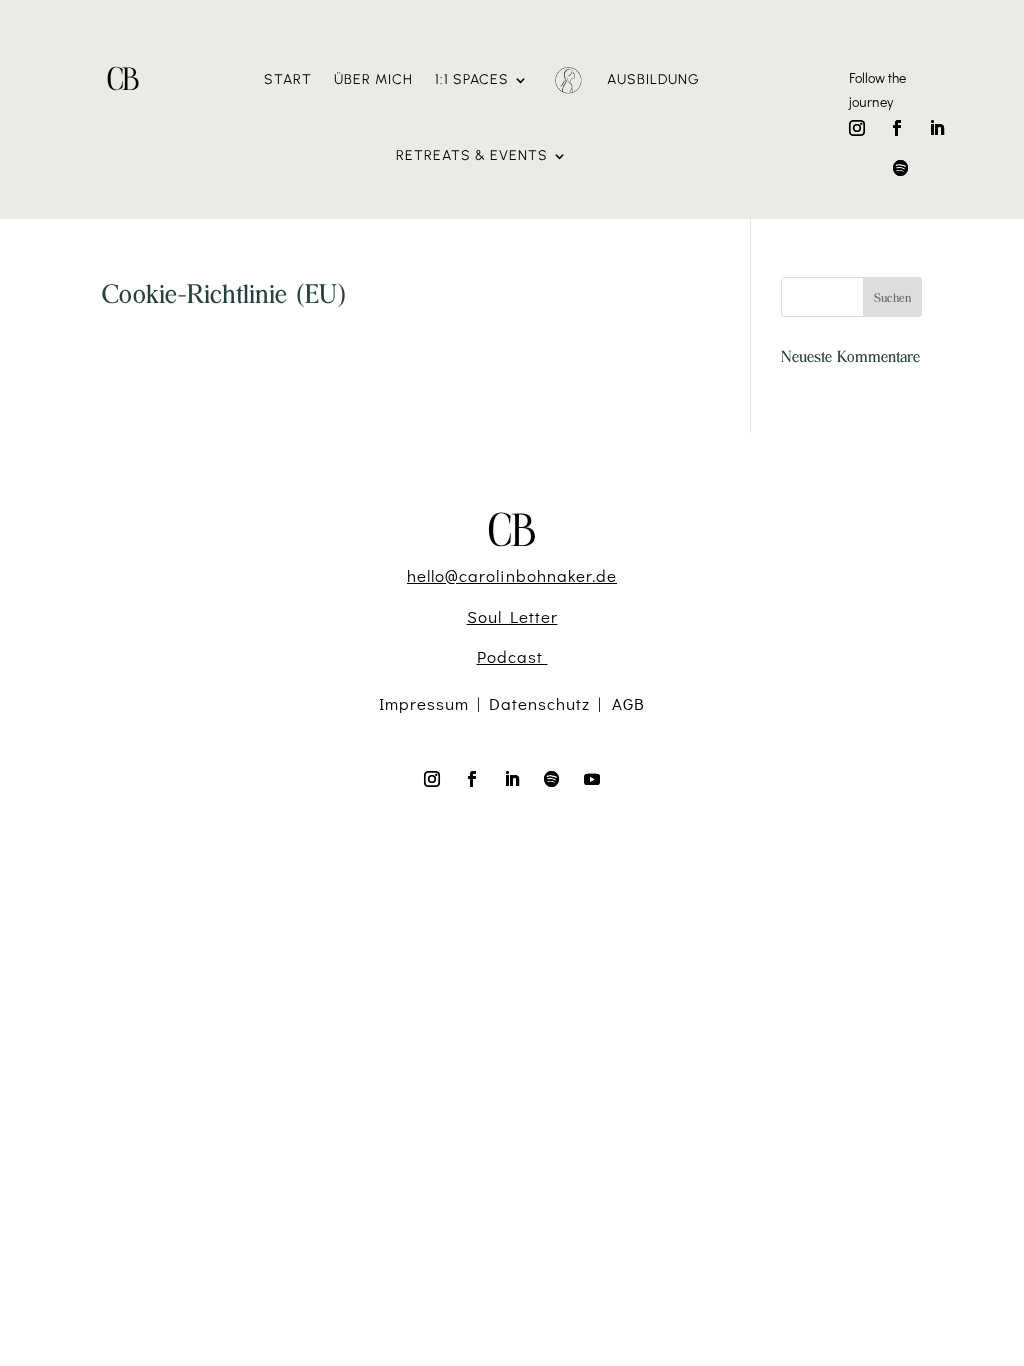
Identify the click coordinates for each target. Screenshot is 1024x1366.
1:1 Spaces (472, 79)
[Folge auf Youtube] (592, 779)
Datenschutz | (550, 703)
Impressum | (434, 703)
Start (288, 79)
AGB (628, 703)
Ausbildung (653, 79)
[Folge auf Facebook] (897, 128)
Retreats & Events (472, 155)
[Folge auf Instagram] (857, 128)
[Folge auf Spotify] (901, 168)
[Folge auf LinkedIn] (937, 128)
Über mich (373, 79)
